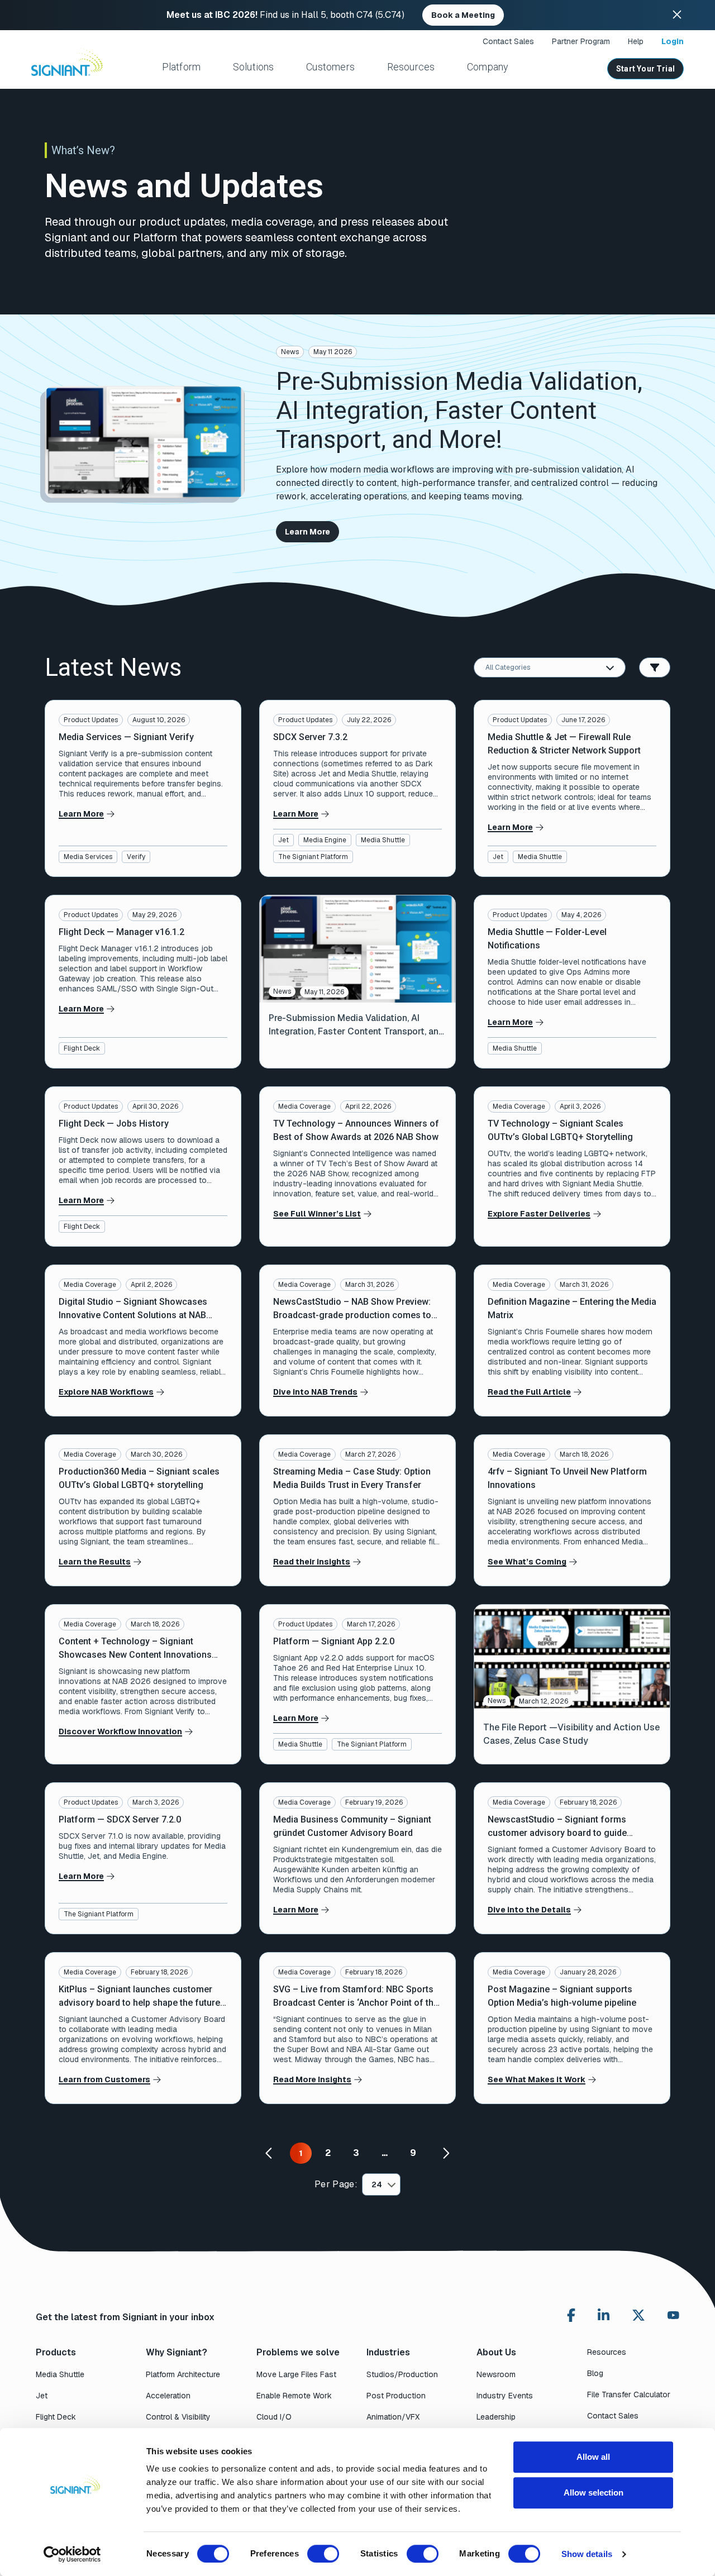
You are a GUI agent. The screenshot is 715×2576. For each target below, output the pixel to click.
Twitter (638, 2315)
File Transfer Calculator (629, 2394)
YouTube (673, 2318)
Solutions (254, 67)
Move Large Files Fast (296, 2374)
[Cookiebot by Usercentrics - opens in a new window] (72, 2554)
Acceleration (168, 2396)
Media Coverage (304, 1106)
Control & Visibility (178, 2417)
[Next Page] (445, 2153)
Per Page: (336, 2184)
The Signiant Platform (313, 857)
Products (56, 2352)
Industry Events (505, 2396)
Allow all (593, 2457)
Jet (283, 840)
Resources (411, 67)
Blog (595, 2373)
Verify (136, 857)
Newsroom (496, 2374)
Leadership (496, 2417)
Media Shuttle (383, 840)
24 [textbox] (377, 2184)
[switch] (323, 2554)
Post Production (396, 2396)
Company (488, 67)
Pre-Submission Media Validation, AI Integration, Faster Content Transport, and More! (459, 411)
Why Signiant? (177, 2352)
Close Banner (677, 15)
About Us (496, 2352)
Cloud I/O (274, 2417)
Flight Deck (82, 1048)
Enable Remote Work (294, 2396)
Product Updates (91, 720)
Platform (181, 67)
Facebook (571, 2315)
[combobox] (550, 667)
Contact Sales (508, 41)
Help (636, 41)
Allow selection (594, 2492)
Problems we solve (298, 2352)
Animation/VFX (393, 2417)
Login (673, 41)
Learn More (308, 532)
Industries (388, 2352)
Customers (330, 67)
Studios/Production (402, 2374)
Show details (587, 2554)
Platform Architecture (183, 2374)
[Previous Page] (270, 2153)
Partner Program (581, 41)
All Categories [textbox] (508, 667)
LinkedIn (604, 2315)
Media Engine (325, 840)
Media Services (88, 857)
